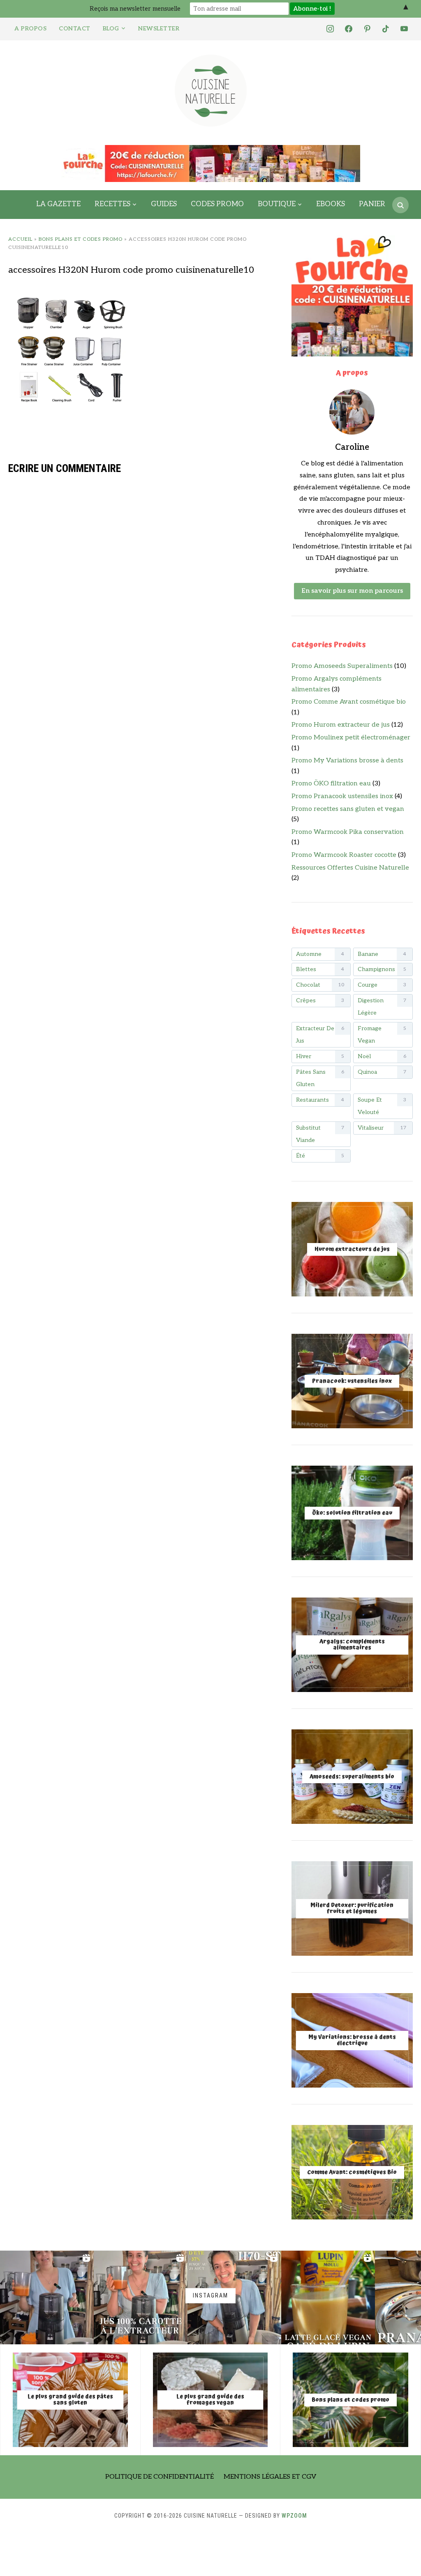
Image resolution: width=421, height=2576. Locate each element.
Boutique (277, 204)
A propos (30, 29)
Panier (372, 204)
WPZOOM (294, 2516)
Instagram (210, 2296)
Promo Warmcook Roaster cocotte (344, 855)
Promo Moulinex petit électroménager (351, 738)
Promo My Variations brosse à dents (347, 761)
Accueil (20, 239)
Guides (164, 204)
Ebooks (331, 204)
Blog (111, 29)
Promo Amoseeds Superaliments (342, 666)
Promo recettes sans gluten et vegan (348, 809)
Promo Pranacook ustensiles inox (342, 796)
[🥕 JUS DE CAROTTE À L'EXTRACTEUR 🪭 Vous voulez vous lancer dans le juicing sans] (141, 2297)
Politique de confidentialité (160, 2477)
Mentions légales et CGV (270, 2477)
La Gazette (58, 204)
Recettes (112, 204)
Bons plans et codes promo (81, 239)
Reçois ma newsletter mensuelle (135, 9)
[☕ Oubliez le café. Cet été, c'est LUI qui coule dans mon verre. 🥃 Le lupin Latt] (328, 2297)
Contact (75, 29)
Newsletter (159, 29)
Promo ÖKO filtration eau (331, 784)
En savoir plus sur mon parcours (352, 591)
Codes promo (217, 204)
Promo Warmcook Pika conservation (348, 832)
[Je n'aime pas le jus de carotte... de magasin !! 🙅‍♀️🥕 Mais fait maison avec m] (47, 2297)
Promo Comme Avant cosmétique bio (349, 702)
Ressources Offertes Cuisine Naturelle (350, 868)
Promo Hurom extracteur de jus (341, 725)
